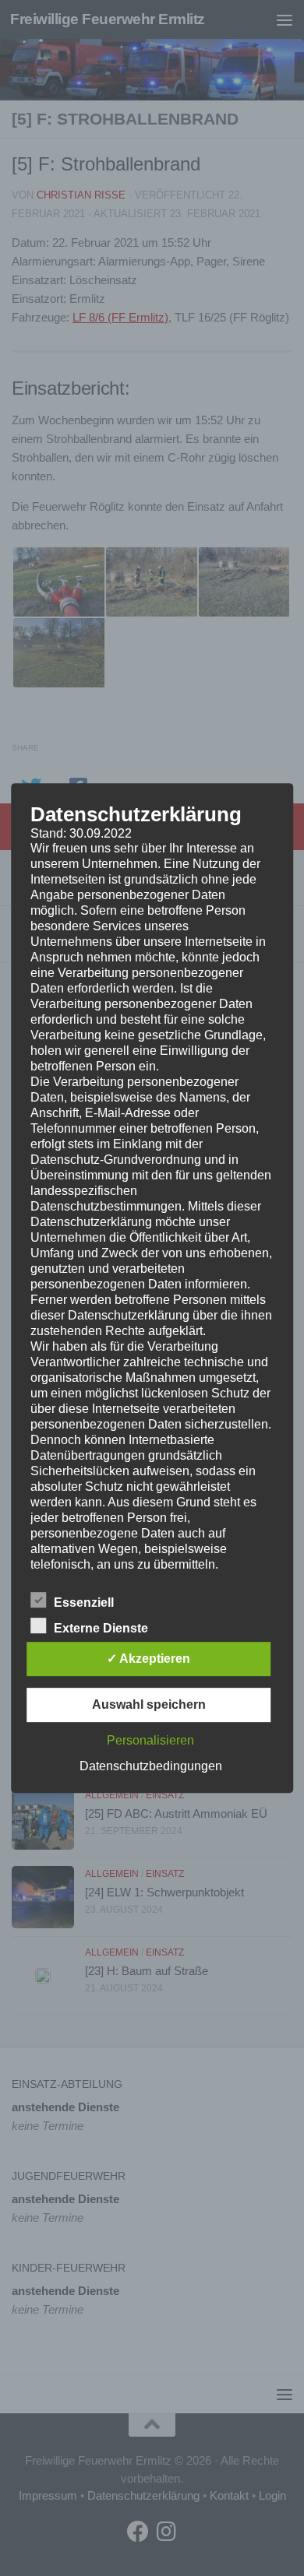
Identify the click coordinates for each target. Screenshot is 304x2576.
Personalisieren (150, 1740)
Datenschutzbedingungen (151, 1766)
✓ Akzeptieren (148, 1659)
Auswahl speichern (149, 1704)
